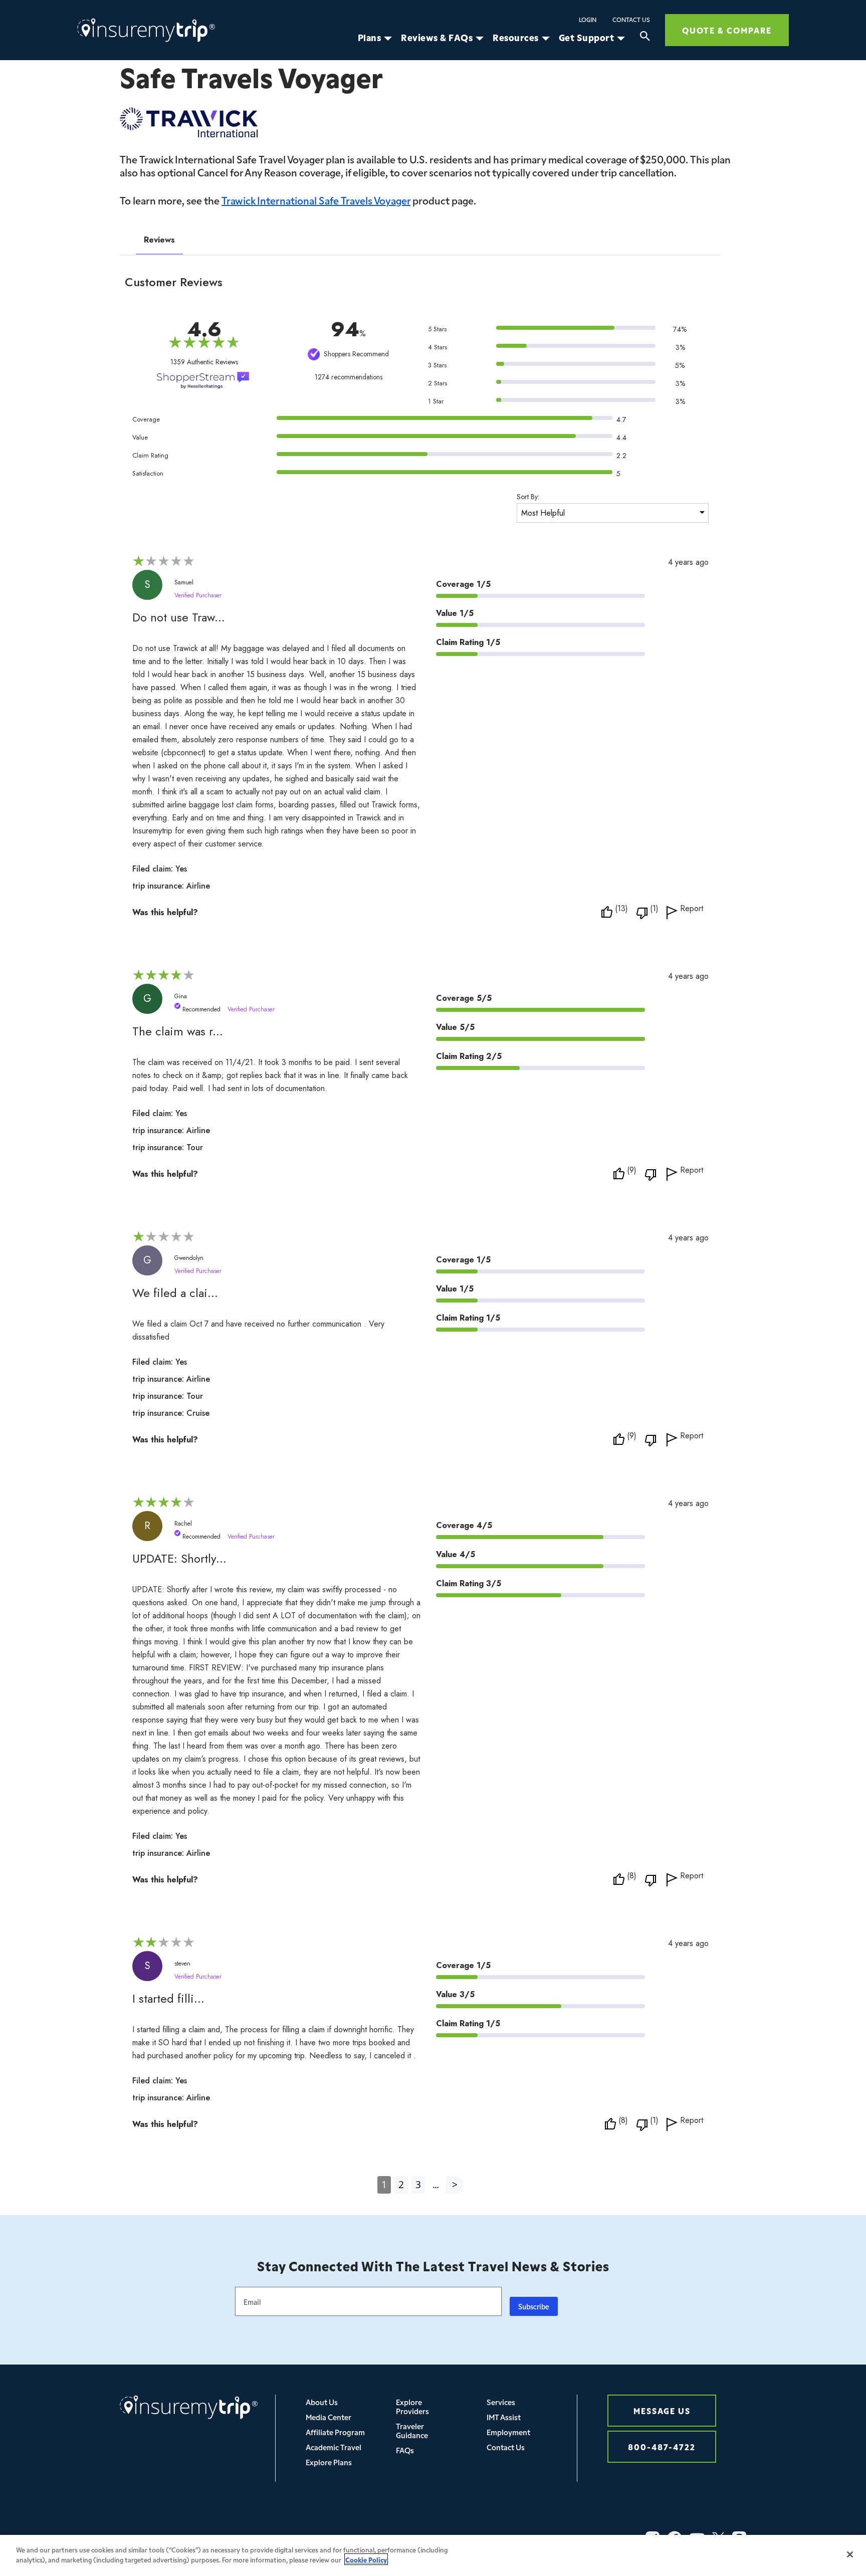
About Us (322, 2402)
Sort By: (528, 497)
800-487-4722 (662, 2446)
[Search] (645, 38)
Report (692, 909)
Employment (508, 2432)
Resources (516, 38)
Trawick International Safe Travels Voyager (316, 200)
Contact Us (631, 20)
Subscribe (534, 2306)
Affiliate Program (335, 2432)
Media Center (329, 2417)
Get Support (587, 38)
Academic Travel (334, 2447)
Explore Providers (412, 2406)
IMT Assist (504, 2417)
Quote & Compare (727, 30)
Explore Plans (329, 2462)
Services (501, 2402)
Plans (370, 38)
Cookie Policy (366, 2559)
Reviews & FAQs (437, 38)
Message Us (662, 2410)
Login (588, 20)
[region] (433, 2555)
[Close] (850, 2554)
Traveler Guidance (412, 2430)
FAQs (405, 2450)
